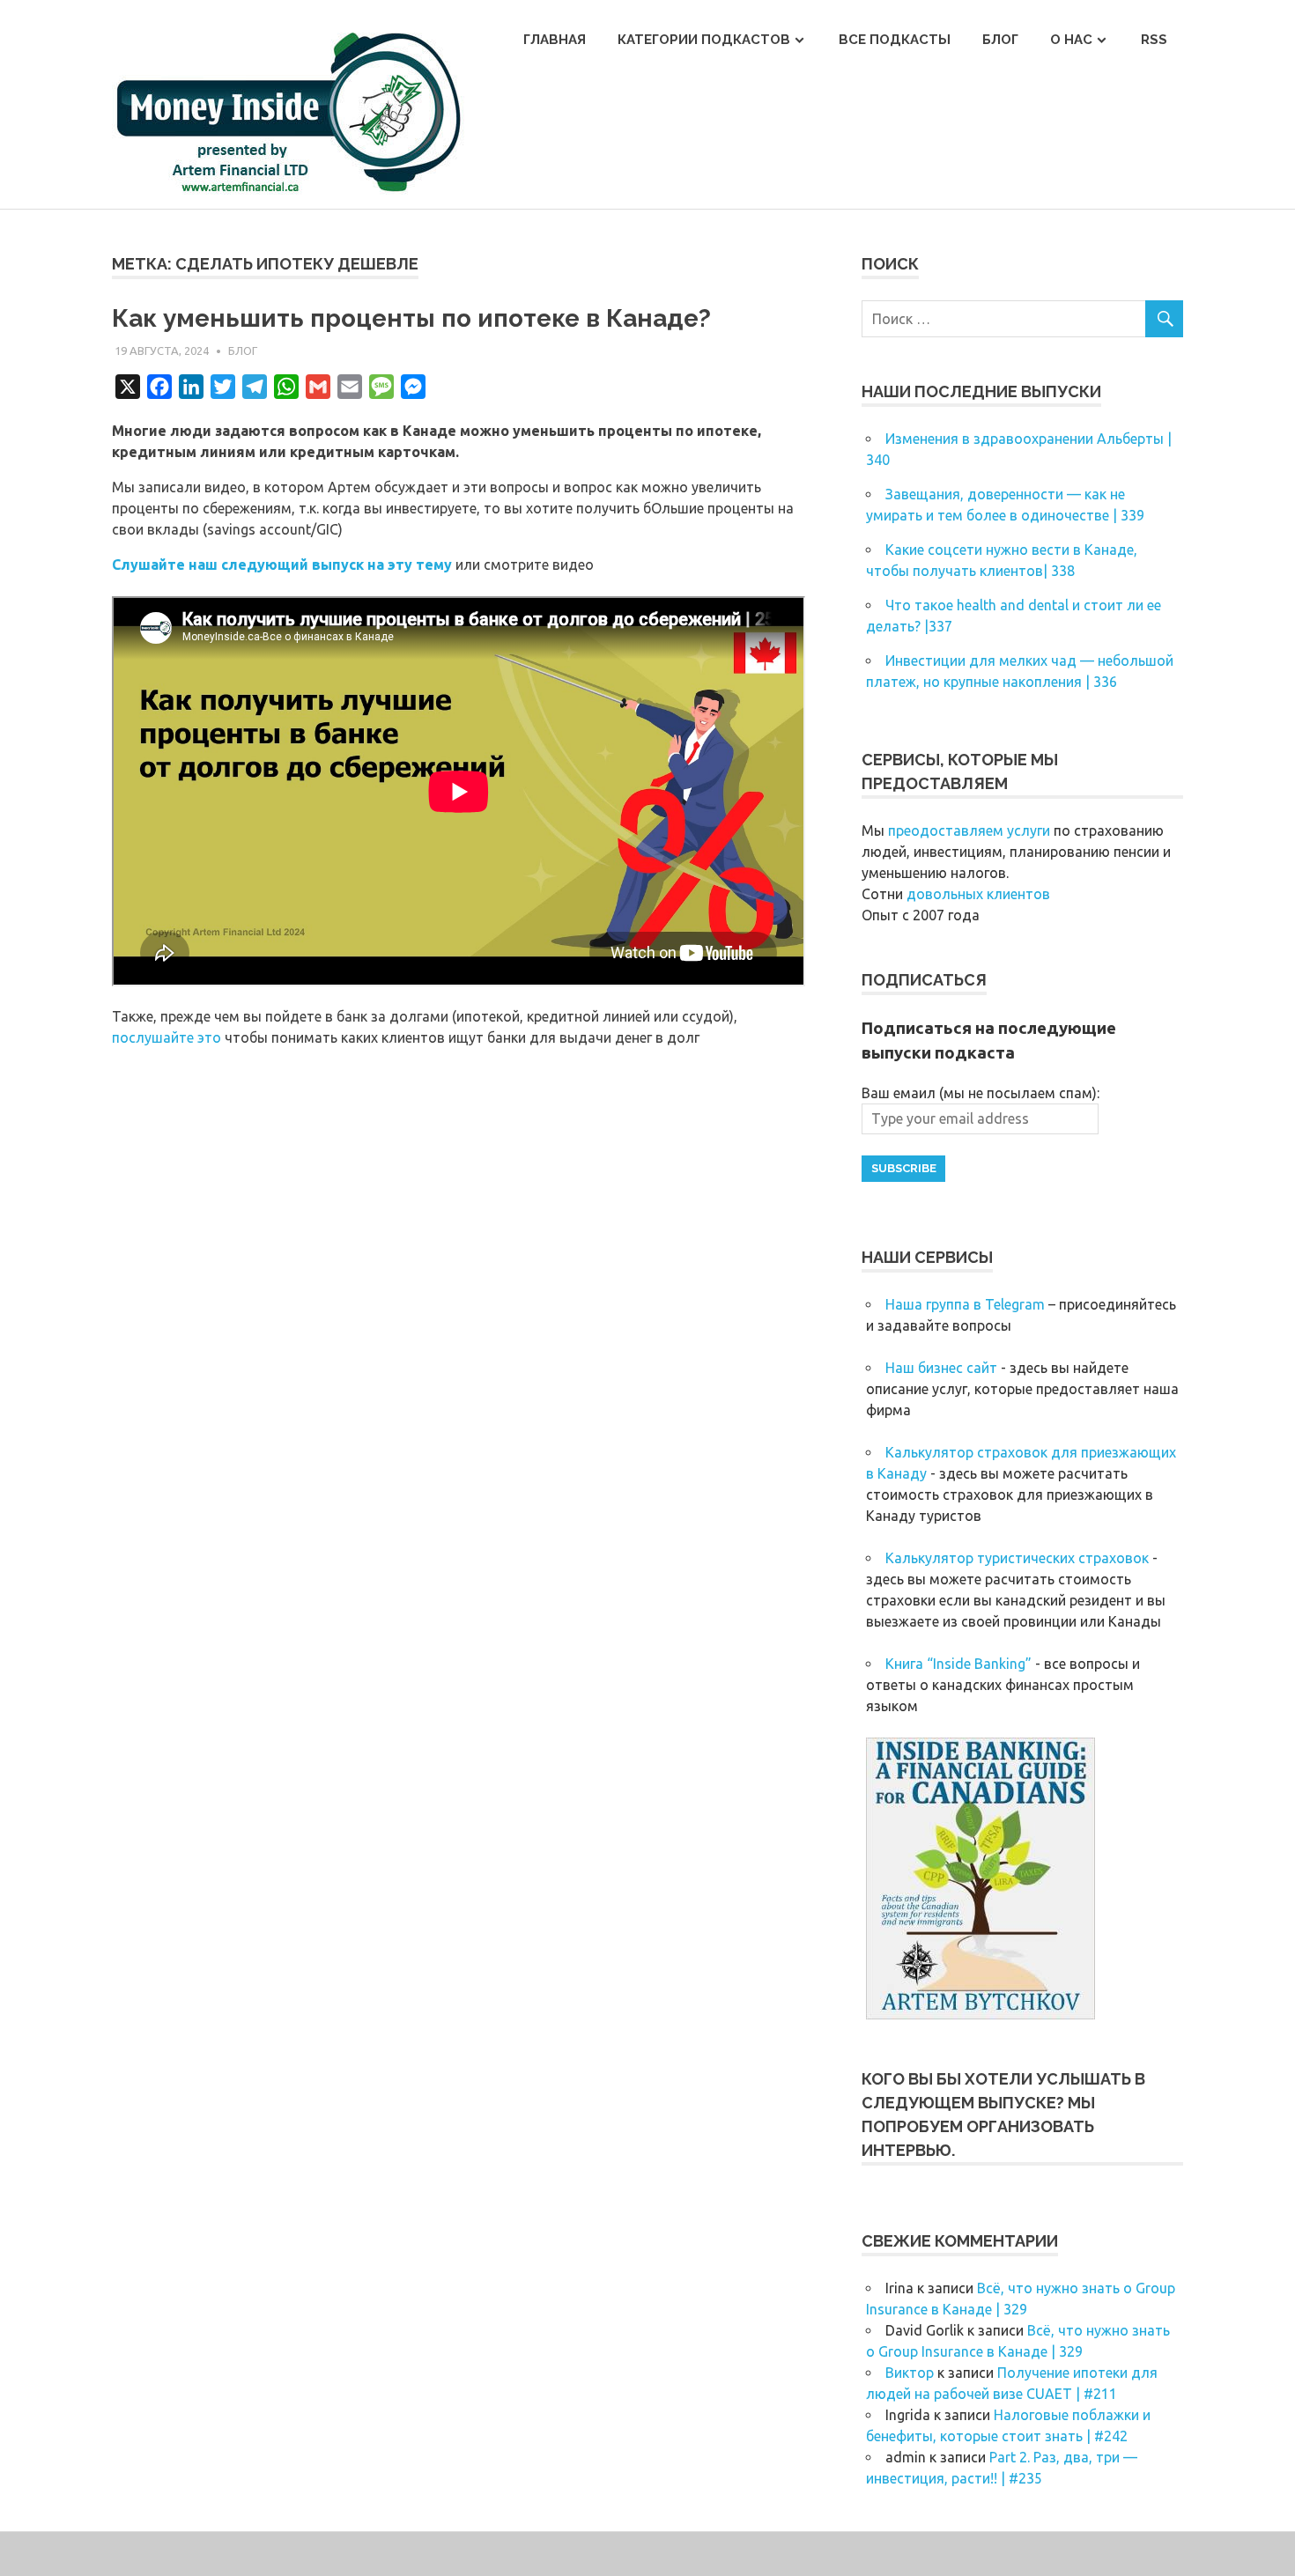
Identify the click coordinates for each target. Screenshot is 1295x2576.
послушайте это (166, 1037)
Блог (1000, 40)
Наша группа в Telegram (965, 1304)
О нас (1071, 40)
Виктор (910, 2373)
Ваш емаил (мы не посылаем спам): (980, 1093)
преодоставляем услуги (969, 830)
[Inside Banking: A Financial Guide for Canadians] (980, 2014)
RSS (1154, 40)
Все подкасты (895, 40)
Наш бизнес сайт (941, 1368)
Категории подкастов (704, 40)
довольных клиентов (978, 894)
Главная (555, 40)
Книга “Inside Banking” (958, 1664)
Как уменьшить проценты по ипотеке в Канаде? (411, 318)
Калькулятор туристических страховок (1017, 1558)
